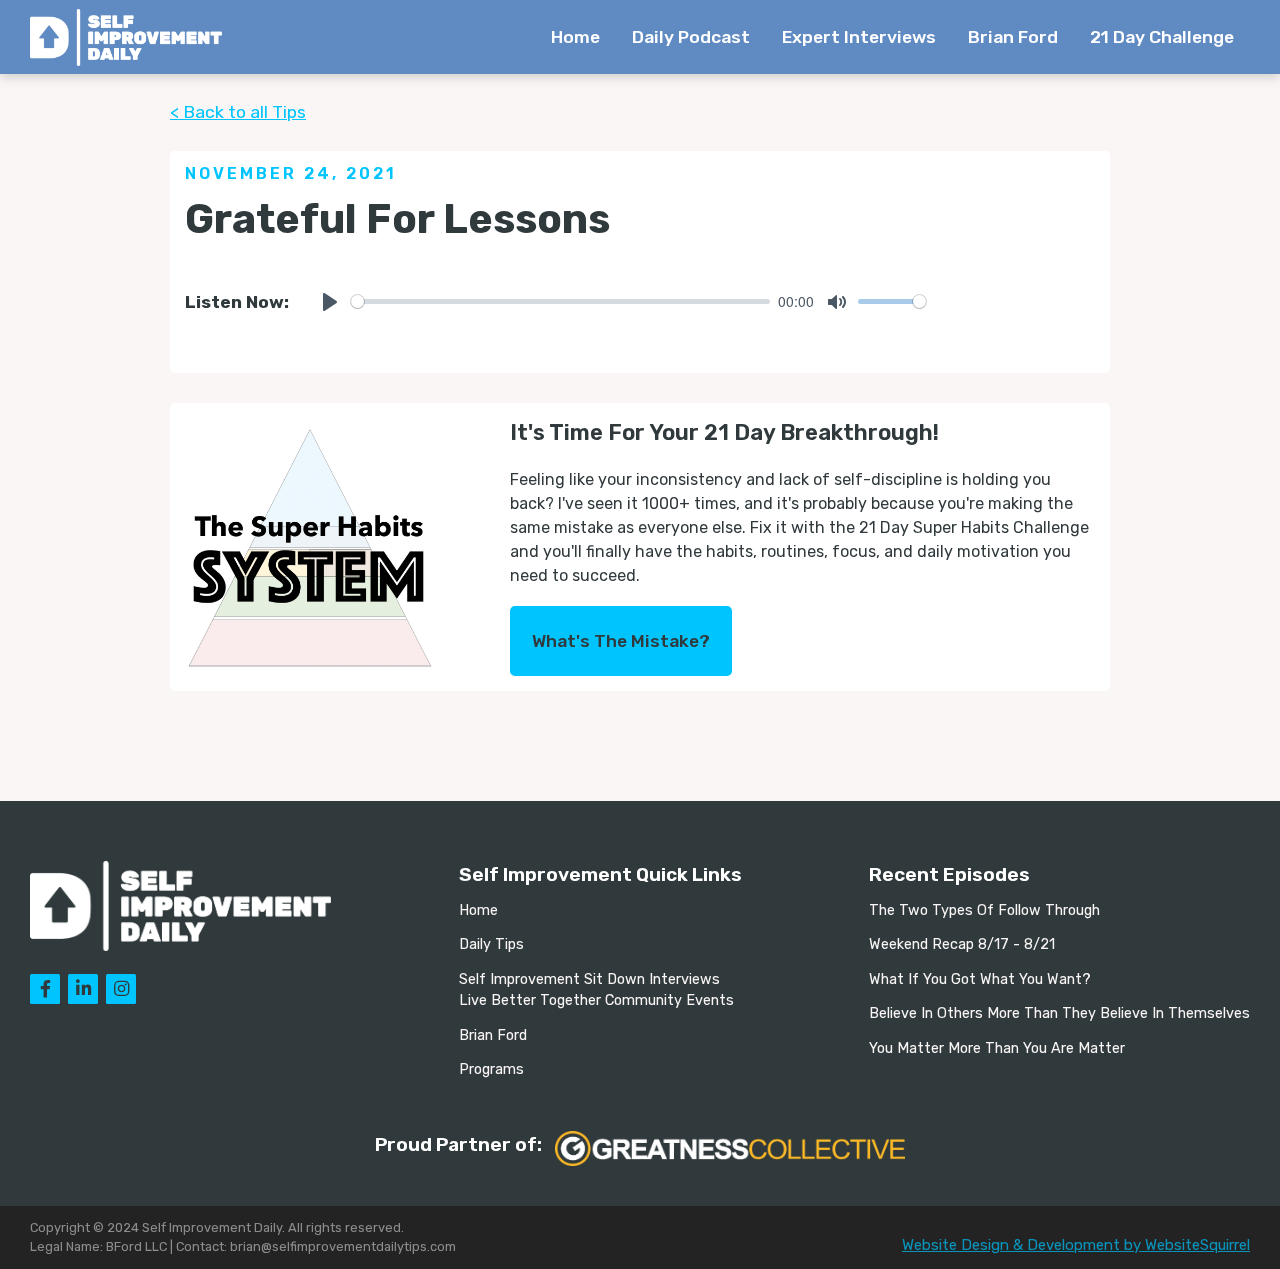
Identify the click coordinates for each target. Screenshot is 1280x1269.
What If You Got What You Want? (980, 979)
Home (575, 37)
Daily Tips (491, 944)
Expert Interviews (859, 37)
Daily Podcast (691, 37)
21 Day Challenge (1162, 37)
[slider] (560, 301)
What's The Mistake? (621, 641)
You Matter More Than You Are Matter (997, 1048)
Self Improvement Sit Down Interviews (589, 979)
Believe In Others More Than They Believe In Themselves (1059, 1013)
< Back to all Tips (238, 112)
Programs (491, 1069)
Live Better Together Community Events (596, 1000)
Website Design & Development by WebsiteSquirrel (1076, 1245)
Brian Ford (1013, 37)
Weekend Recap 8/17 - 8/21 (962, 944)
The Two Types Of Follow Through (984, 910)
